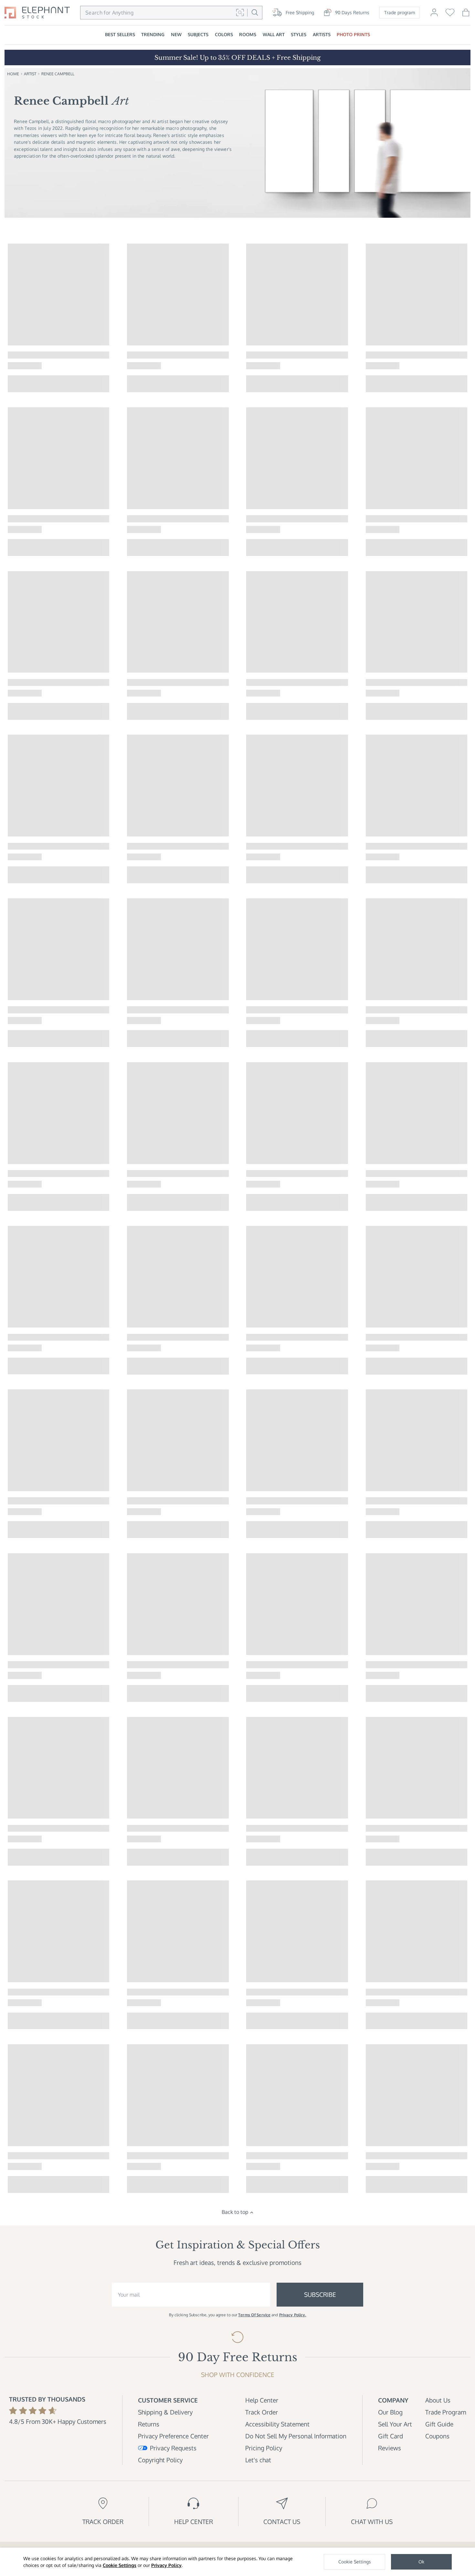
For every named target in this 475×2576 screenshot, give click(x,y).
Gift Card (391, 2436)
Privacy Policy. (293, 2315)
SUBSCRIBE (320, 2294)
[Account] (434, 16)
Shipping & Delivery (165, 2412)
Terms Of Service (254, 2315)
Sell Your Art (395, 2424)
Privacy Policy (166, 2565)
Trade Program (446, 2412)
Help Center (262, 2400)
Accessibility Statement (277, 2424)
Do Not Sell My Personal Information (296, 2436)
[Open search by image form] (240, 12)
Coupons (437, 2436)
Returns (149, 2424)
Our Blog (390, 2412)
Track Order (262, 2412)
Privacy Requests (173, 2448)
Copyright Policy (160, 2460)
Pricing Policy (264, 2448)
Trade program (400, 12)
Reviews (390, 2448)
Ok (421, 2562)
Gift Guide (439, 2424)
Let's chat (258, 2460)
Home (13, 74)
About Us (438, 2400)
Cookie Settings (120, 2565)
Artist (30, 74)
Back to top (235, 2212)
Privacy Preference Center (173, 2436)
